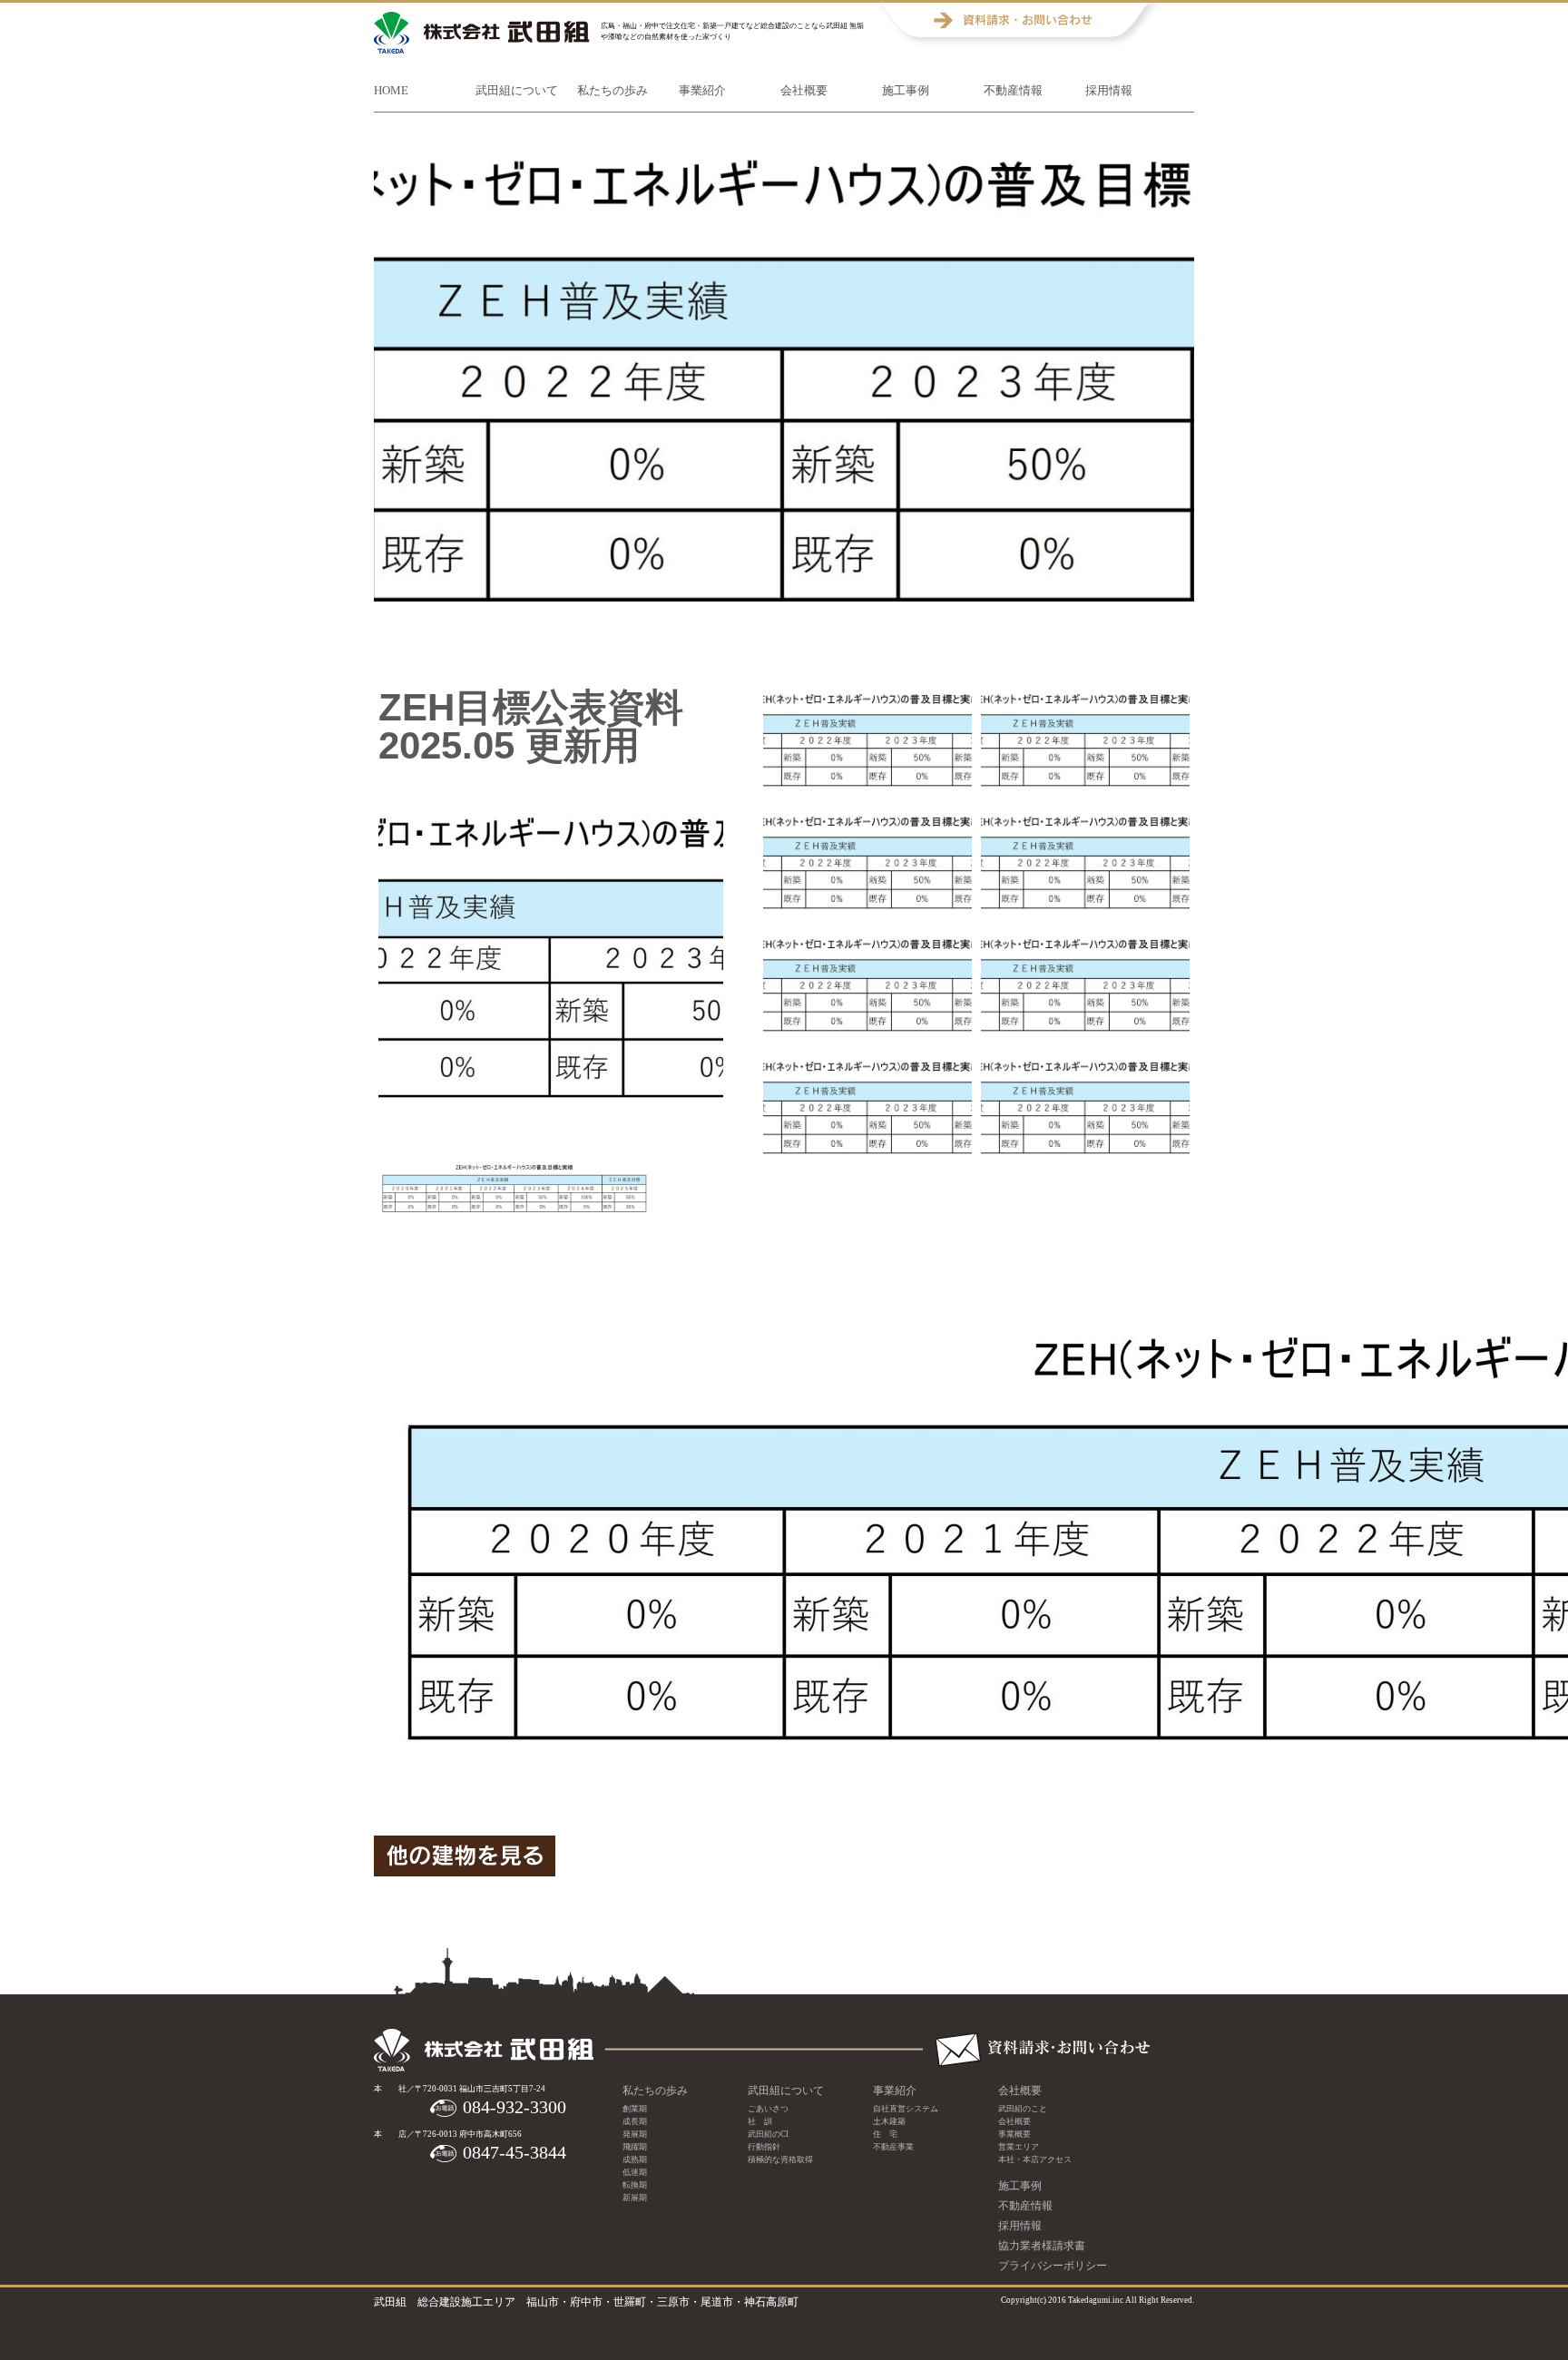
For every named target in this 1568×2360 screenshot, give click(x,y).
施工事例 (906, 90)
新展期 (635, 2198)
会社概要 (804, 90)
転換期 (635, 2185)
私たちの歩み (612, 90)
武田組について (517, 90)
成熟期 (635, 2159)
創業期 (635, 2109)
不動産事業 (893, 2147)
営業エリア (1019, 2147)
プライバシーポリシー (1053, 2266)
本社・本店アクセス (1035, 2159)
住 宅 (885, 2134)
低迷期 (635, 2172)
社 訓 (760, 2121)
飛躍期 (635, 2147)
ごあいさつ (768, 2109)
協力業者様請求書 (1042, 2246)
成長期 (635, 2121)
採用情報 (1109, 90)
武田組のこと (1023, 2109)
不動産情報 (1013, 90)
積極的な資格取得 (780, 2159)
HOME (391, 90)
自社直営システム (906, 2109)
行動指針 (764, 2147)
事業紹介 (702, 90)
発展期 (635, 2134)
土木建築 (889, 2121)
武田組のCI (768, 2134)
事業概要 (1014, 2134)
